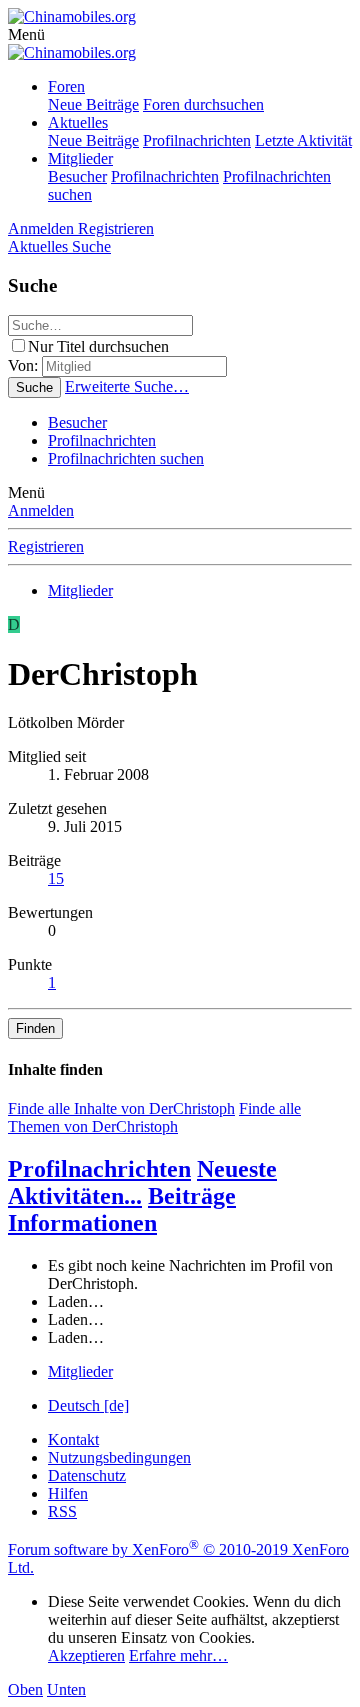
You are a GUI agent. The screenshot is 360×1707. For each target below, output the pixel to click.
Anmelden (41, 510)
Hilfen (68, 1493)
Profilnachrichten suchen (126, 458)
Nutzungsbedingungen (119, 1457)
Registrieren (46, 546)
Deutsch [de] (88, 1405)
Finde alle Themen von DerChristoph (154, 1117)
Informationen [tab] (82, 1223)
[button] (26, 34)
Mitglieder (80, 158)
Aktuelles (78, 122)
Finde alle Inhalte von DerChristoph (121, 1108)
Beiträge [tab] (192, 1196)
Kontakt (73, 1439)
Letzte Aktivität (303, 140)
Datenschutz (87, 1475)
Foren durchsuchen (203, 104)
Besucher (77, 176)
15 (56, 878)
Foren (66, 86)
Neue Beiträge (93, 104)
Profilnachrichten (197, 140)
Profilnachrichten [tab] (99, 1169)
